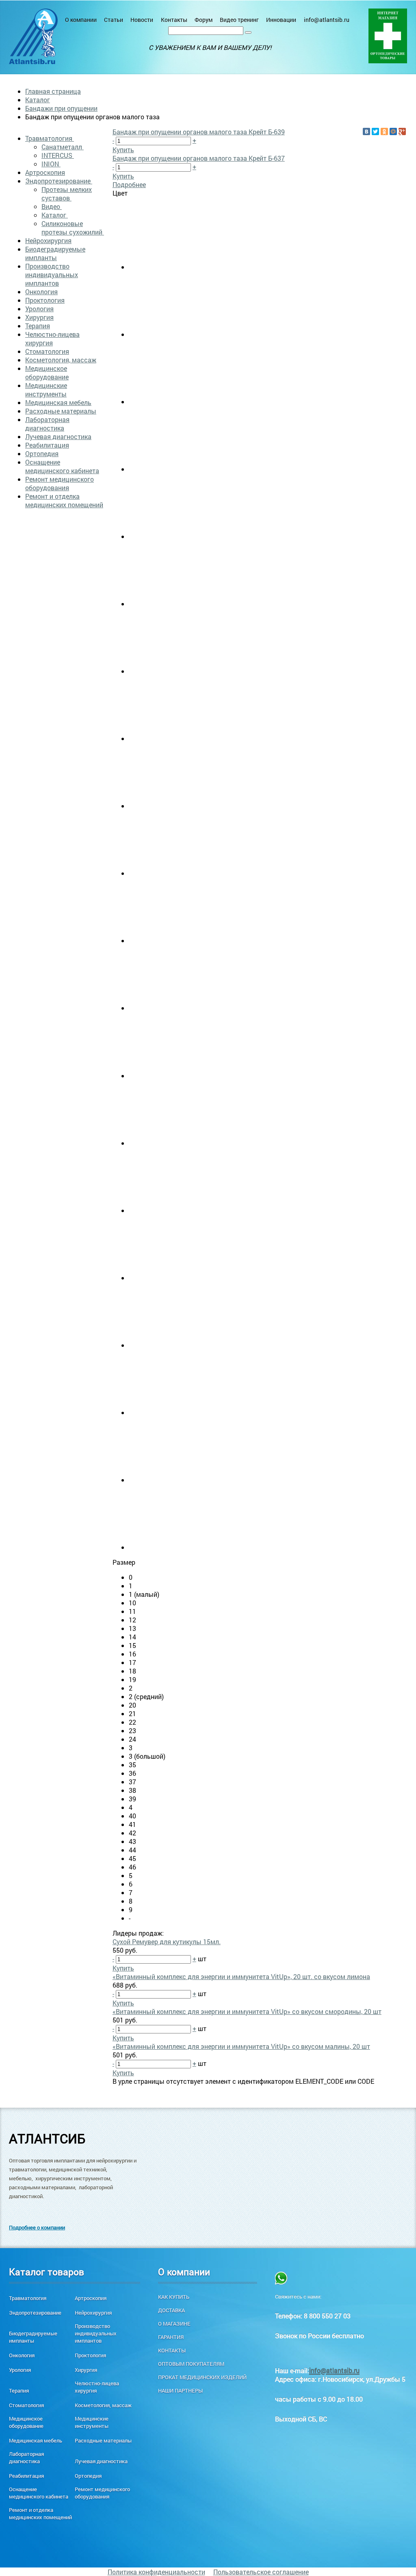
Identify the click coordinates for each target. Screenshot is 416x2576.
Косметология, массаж (61, 360)
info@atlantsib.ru (327, 20)
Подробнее (129, 184)
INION (51, 164)
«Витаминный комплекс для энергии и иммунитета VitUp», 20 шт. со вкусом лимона (241, 1976)
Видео (52, 206)
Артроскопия (45, 172)
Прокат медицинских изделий (202, 2377)
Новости (142, 20)
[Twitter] (375, 131)
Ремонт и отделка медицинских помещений (64, 500)
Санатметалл (63, 147)
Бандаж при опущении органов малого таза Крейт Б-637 (199, 158)
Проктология (45, 300)
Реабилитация (47, 445)
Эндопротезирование (59, 181)
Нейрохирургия (48, 240)
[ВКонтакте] (366, 131)
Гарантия (171, 2337)
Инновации (281, 20)
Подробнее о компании (37, 2227)
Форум (204, 20)
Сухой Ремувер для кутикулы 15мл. (167, 1942)
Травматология (50, 138)
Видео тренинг (239, 20)
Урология (39, 309)
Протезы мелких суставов (67, 194)
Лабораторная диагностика (47, 424)
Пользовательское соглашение (261, 2572)
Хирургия (39, 317)
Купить (123, 150)
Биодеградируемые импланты (55, 253)
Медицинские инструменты (46, 390)
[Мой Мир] (393, 131)
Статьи (114, 20)
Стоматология (47, 351)
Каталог (38, 100)
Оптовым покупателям (191, 2364)
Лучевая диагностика (58, 436)
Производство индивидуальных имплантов (52, 275)
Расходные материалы (61, 411)
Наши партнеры (180, 2391)
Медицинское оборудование (47, 373)
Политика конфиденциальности (156, 2572)
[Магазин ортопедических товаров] (388, 36)
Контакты (174, 20)
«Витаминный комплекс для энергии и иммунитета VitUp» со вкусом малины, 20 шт (241, 2046)
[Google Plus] (402, 131)
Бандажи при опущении (61, 108)
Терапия (38, 326)
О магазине (174, 2324)
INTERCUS (58, 155)
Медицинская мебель (58, 402)
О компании (81, 20)
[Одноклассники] (384, 131)
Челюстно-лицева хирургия (52, 338)
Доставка (171, 2310)
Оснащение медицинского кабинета (62, 466)
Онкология (41, 292)
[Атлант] (33, 36)
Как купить (174, 2297)
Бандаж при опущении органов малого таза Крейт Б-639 (199, 132)
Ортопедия (42, 453)
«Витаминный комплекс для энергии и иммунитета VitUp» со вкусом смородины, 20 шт (247, 2011)
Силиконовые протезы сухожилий (73, 228)
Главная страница (53, 91)
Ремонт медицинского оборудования (60, 483)
